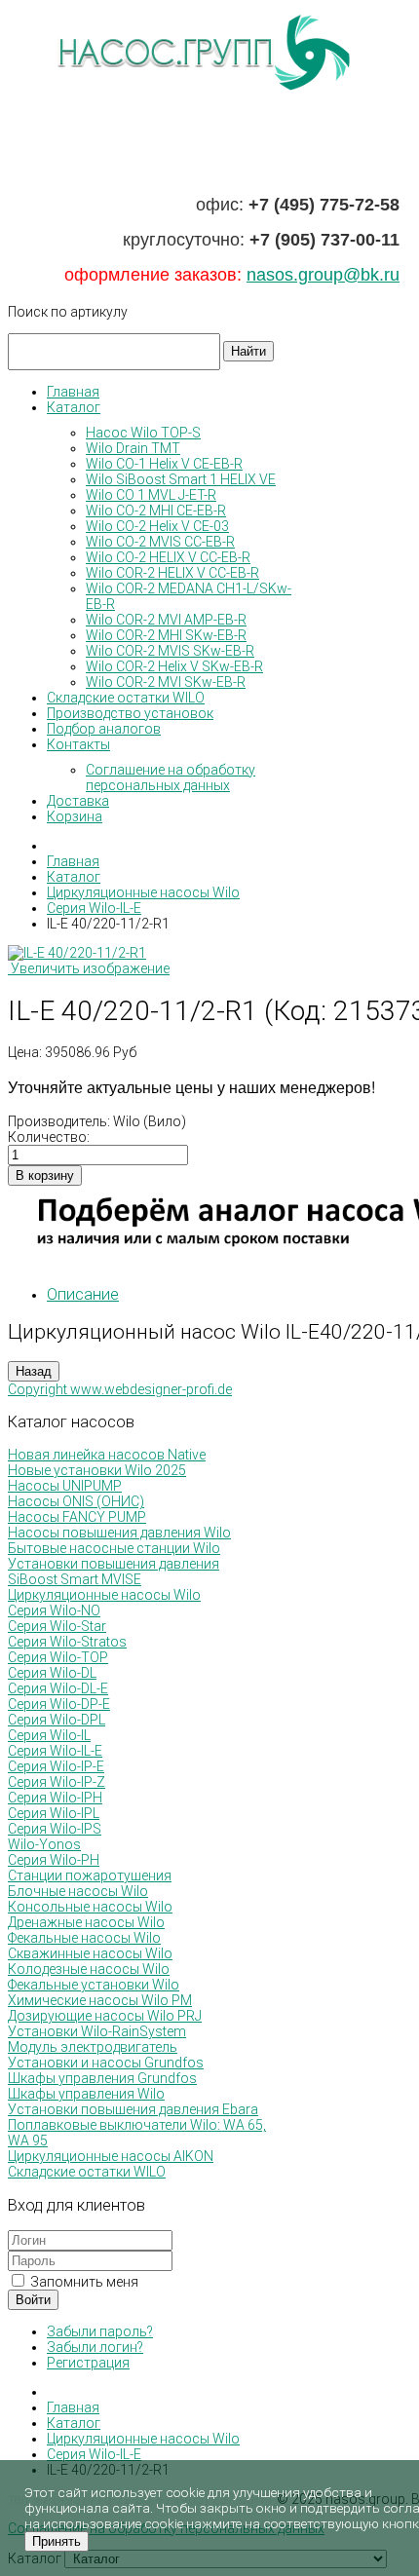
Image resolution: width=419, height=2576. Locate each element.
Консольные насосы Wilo (90, 1907)
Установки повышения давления (114, 1564)
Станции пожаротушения (90, 1875)
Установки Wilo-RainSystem (97, 2031)
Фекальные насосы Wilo (84, 1938)
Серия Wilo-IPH (55, 1798)
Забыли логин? (95, 2347)
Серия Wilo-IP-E (56, 1766)
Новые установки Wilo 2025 (97, 1470)
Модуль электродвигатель (93, 2047)
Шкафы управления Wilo (86, 2094)
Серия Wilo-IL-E (55, 1751)
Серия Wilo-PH (54, 1860)
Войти (33, 2300)
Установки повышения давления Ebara (133, 2109)
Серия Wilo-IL (49, 1735)
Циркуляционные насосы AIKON (111, 2156)
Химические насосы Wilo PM (100, 2000)
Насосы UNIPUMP (65, 1486)
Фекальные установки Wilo (94, 1985)
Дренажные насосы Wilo (86, 1922)
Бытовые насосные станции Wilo (114, 1548)
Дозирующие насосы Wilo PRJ (105, 2016)
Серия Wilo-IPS (55, 1829)
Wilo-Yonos (44, 1844)
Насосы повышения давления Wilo (119, 1533)
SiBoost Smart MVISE (75, 1579)
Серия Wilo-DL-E (58, 1688)
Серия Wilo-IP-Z (57, 1782)
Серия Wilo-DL (52, 1673)
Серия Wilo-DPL (57, 1720)
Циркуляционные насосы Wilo (104, 1595)
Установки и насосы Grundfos (106, 2063)
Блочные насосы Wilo (78, 1891)
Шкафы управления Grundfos (102, 2078)
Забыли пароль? (100, 2331)
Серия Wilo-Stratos (67, 1642)
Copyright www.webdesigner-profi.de (120, 1389)
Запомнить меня (83, 2282)
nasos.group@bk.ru (323, 275)
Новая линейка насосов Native (107, 1455)
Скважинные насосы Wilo (90, 1953)
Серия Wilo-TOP (58, 1657)
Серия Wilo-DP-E (59, 1704)
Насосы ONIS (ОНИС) (76, 1501)
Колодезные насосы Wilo (89, 1969)
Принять (57, 2541)
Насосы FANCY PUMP (77, 1517)
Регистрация (88, 2363)
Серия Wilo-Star (57, 1626)
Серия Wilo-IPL (54, 1813)
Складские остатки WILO (87, 2172)
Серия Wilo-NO (54, 1610)
